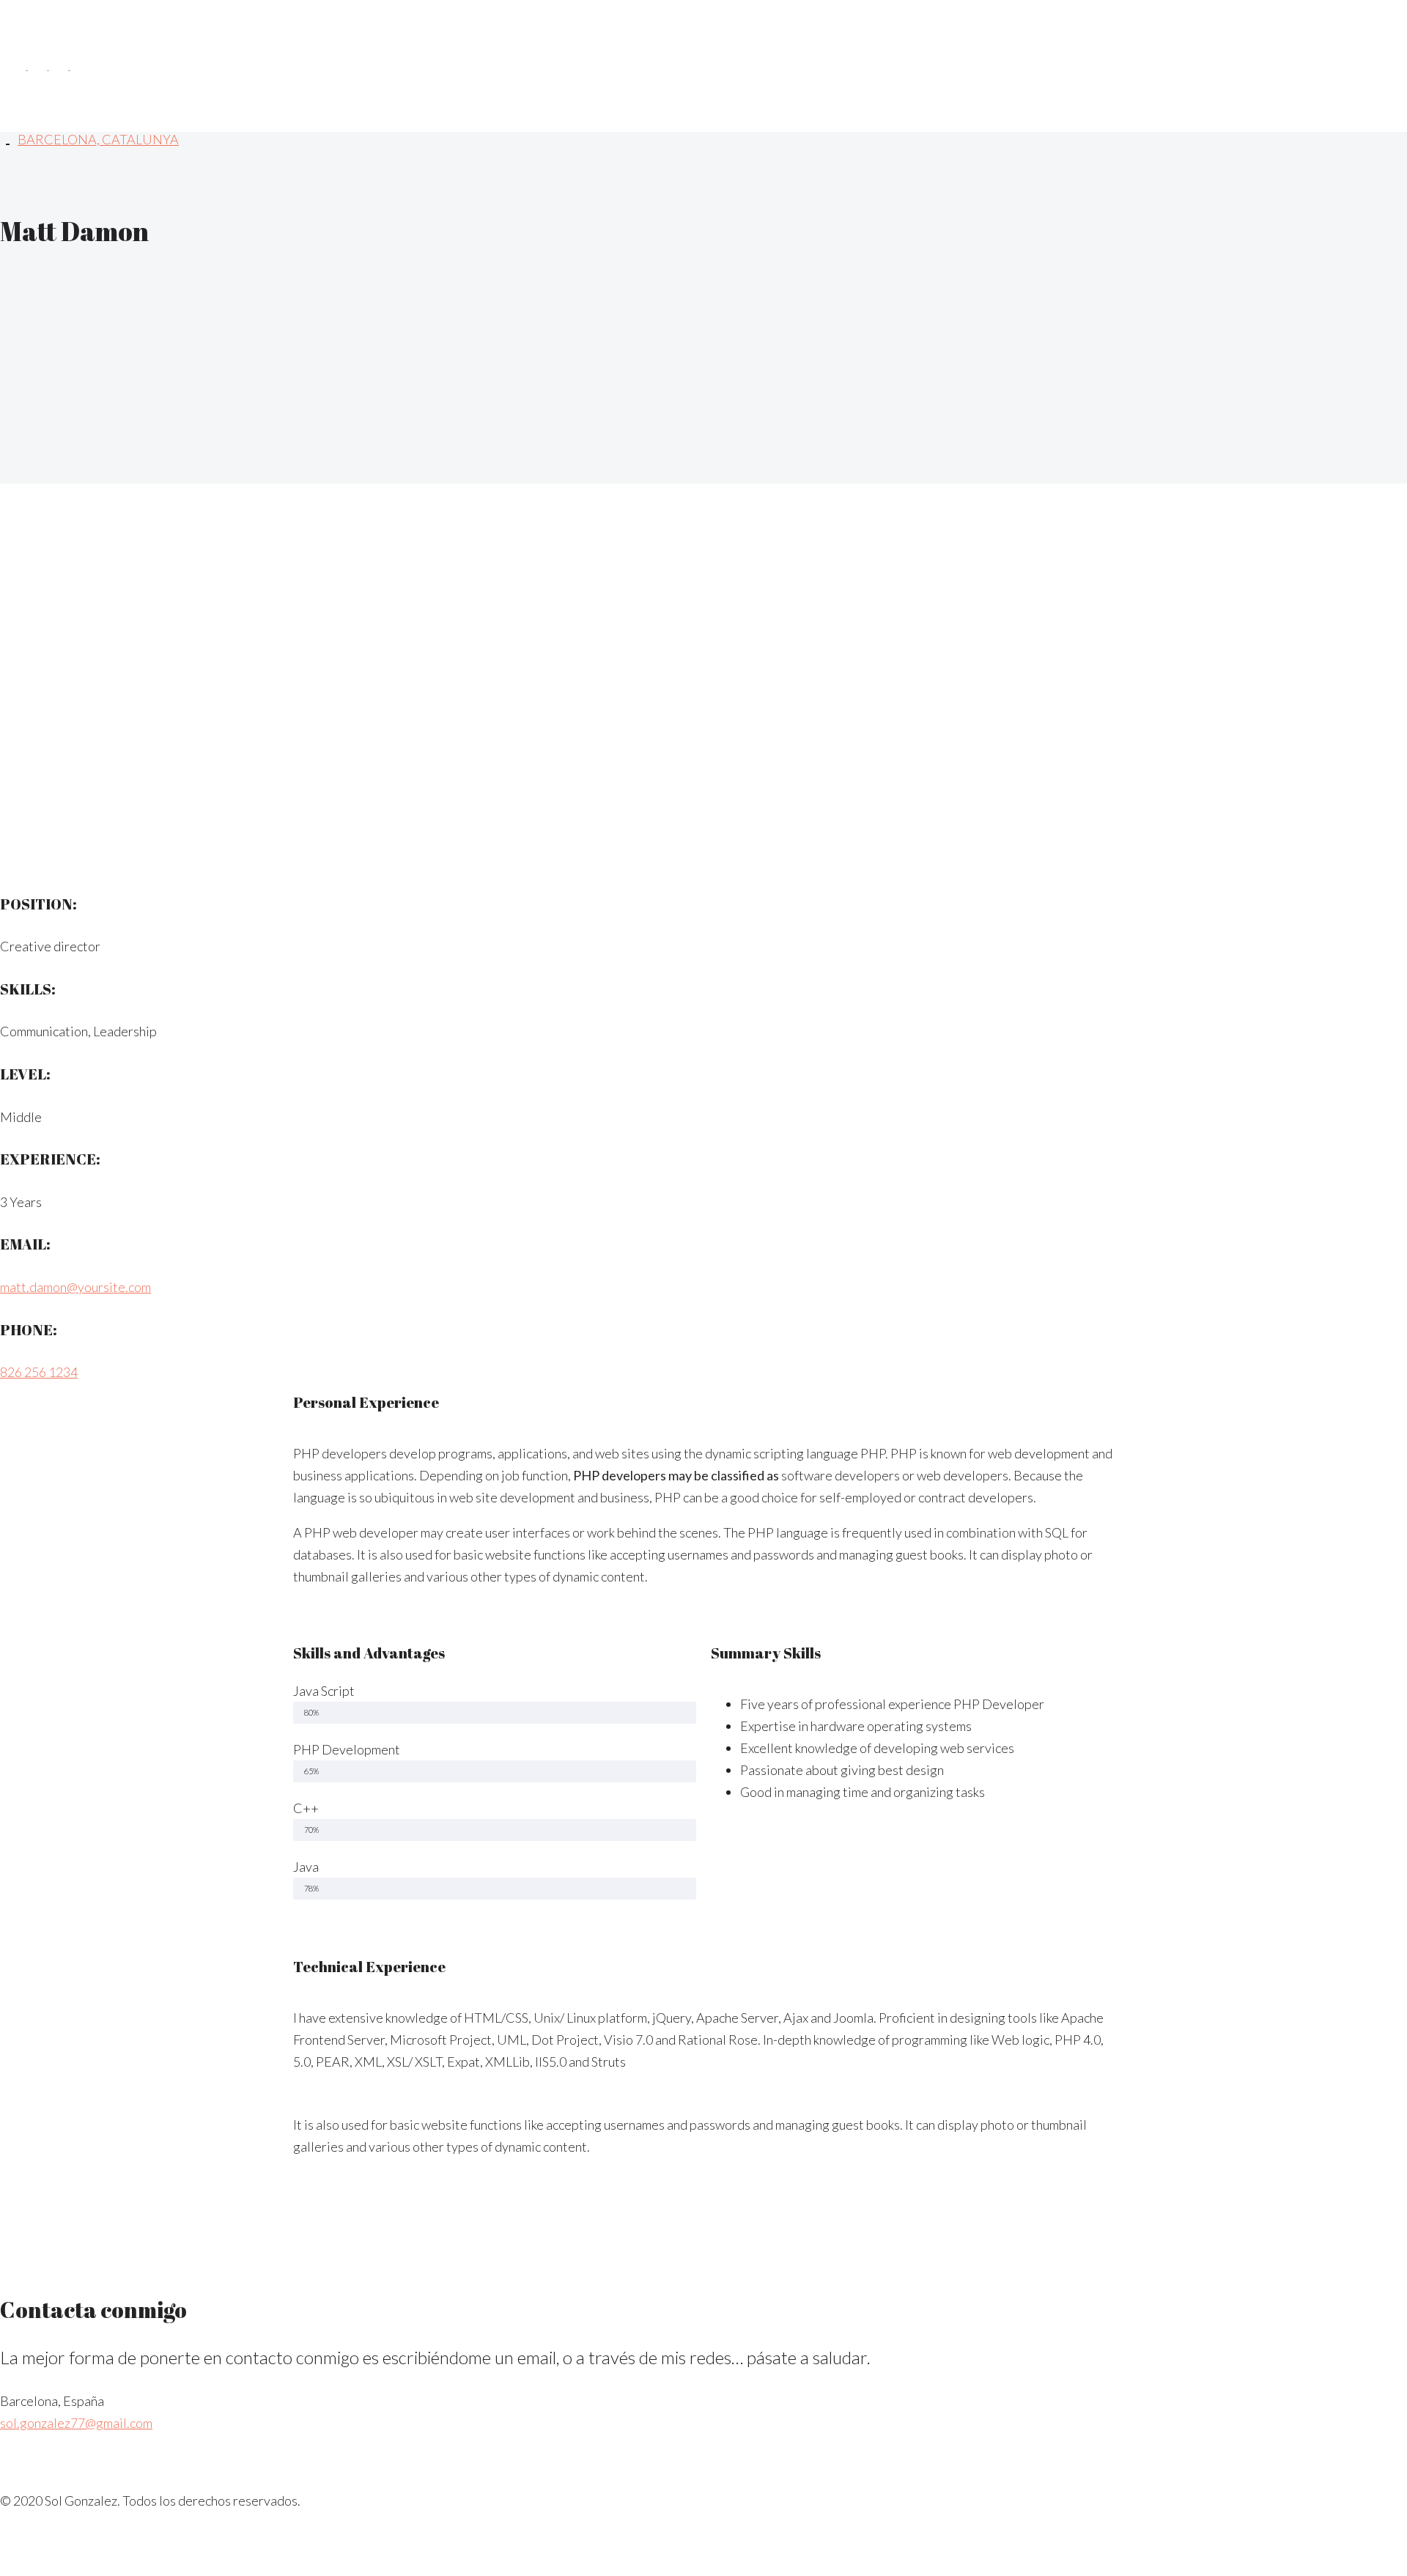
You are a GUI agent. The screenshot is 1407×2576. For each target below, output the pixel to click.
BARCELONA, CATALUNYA (98, 139)
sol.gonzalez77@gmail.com (76, 2423)
